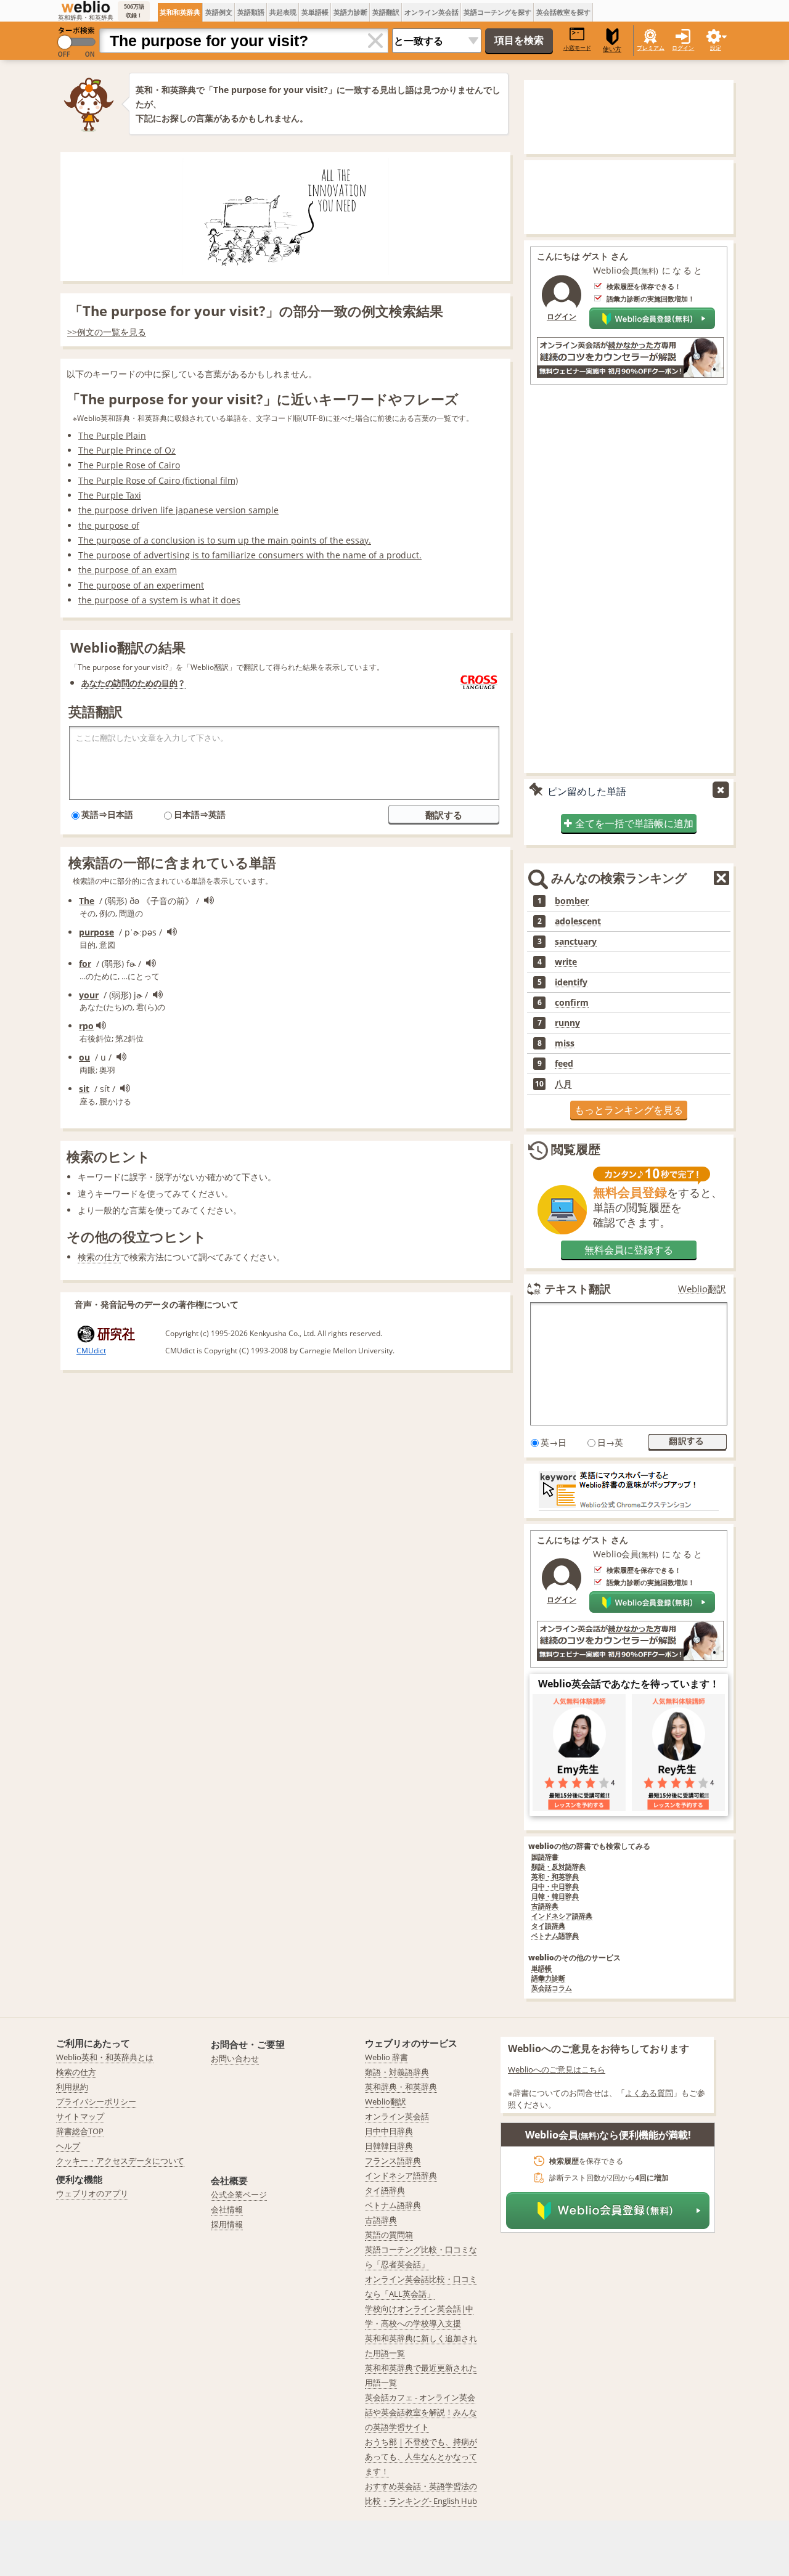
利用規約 (72, 2087)
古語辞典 (545, 1906)
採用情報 (227, 2224)
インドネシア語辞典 (562, 1916)
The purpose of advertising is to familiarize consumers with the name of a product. (250, 555)
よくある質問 (649, 2093)
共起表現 (283, 12)
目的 (170, 683)
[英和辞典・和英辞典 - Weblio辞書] (86, 7)
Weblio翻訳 (702, 1289)
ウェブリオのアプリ (92, 2193)
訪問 (121, 683)
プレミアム (651, 48)
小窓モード (577, 48)
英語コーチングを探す (497, 12)
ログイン (683, 48)
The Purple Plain (112, 435)
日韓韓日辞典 (389, 2146)
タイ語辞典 (548, 1926)
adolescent (578, 921)
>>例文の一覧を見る (107, 332)
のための (145, 683)
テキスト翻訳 (578, 1289)
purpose (96, 932)
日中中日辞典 (389, 2131)
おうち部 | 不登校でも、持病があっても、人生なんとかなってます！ (421, 2456)
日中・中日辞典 (555, 1887)
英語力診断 (350, 12)
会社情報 (227, 2209)
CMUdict (91, 1351)
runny (567, 1023)
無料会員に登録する (629, 1250)
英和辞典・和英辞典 (401, 2087)
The (87, 901)
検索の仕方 (99, 1257)
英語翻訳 (386, 12)
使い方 (612, 49)
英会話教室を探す (563, 12)
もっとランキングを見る (629, 1110)
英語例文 (219, 12)
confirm (572, 1003)
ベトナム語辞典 (555, 1936)
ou (84, 1057)
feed (564, 1064)
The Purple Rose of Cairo (129, 465)
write (566, 962)
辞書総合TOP (80, 2131)
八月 (563, 1084)
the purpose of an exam (128, 570)
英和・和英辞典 (555, 1877)
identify (571, 982)
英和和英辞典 (180, 12)
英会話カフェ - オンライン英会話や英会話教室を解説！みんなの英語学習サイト (421, 2412)
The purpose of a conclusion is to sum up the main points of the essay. (225, 540)
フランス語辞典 (393, 2161)
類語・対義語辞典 (397, 2072)
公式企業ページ (239, 2195)
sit (84, 1089)
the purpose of (109, 525)
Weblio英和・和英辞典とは (105, 2057)
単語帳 (542, 1969)
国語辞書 (545, 1857)
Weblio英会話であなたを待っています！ (629, 1684)
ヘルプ (68, 2146)
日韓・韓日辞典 (555, 1897)
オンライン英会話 (431, 12)
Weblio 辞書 (386, 2057)
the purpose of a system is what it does (159, 600)
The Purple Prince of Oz (127, 450)
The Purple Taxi (110, 495)
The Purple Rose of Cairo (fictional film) (158, 480)
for (85, 964)
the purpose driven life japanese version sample (178, 510)
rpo (86, 1026)
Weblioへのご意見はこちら (557, 2069)
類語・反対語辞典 (558, 1867)
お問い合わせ (235, 2058)
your (89, 995)
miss (565, 1043)
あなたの (97, 683)
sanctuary (576, 942)
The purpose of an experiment (141, 585)
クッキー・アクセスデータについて (120, 2161)
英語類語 (251, 12)
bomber (572, 901)
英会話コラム (552, 1988)
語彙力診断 (548, 1979)
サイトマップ (80, 2116)
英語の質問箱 (389, 2235)
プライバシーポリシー (96, 2101)
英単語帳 (315, 12)
